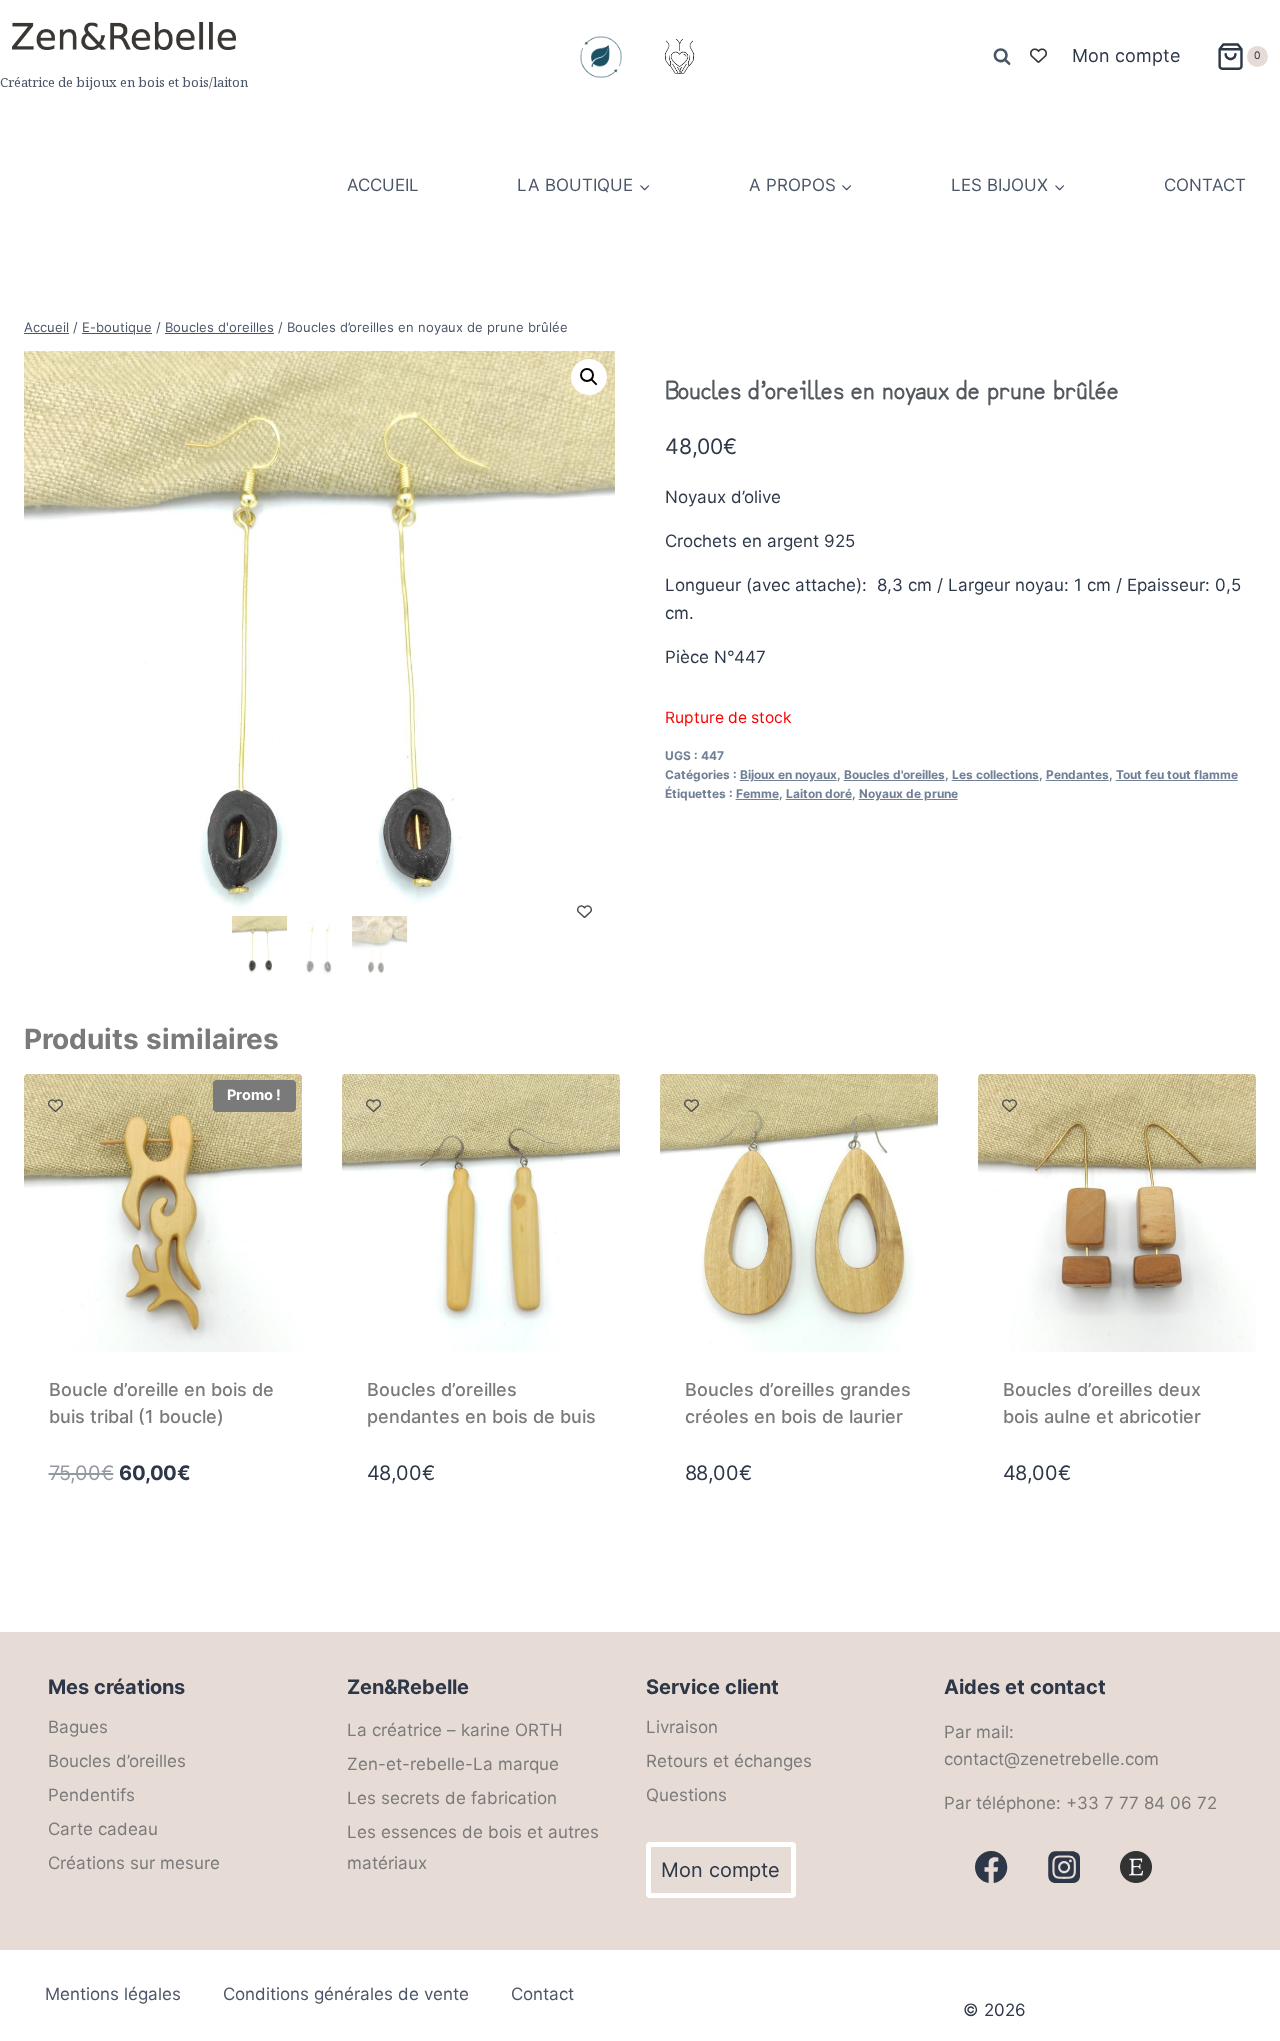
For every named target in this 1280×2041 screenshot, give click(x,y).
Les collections (995, 774)
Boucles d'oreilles (894, 774)
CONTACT (1205, 185)
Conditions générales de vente (346, 1994)
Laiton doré (819, 793)
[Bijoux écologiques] (601, 57)
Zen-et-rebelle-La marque (453, 1764)
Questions (686, 1795)
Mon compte (1126, 55)
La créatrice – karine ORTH (455, 1730)
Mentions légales (113, 1994)
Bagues (78, 1727)
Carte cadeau (103, 1829)
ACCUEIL (383, 185)
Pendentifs (91, 1795)
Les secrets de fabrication (452, 1798)
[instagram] (1064, 1867)
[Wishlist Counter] (1038, 56)
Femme (757, 793)
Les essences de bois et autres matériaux (473, 1847)
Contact (542, 1994)
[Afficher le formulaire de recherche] (1002, 57)
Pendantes (1077, 774)
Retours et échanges (729, 1761)
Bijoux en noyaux (788, 774)
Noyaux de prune (908, 793)
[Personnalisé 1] (1136, 1867)
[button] (589, 377)
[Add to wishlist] (584, 911)
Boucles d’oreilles (117, 1761)
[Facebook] (991, 1867)
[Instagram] (679, 57)
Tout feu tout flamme (1177, 774)
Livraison (682, 1727)
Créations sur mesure (134, 1863)
